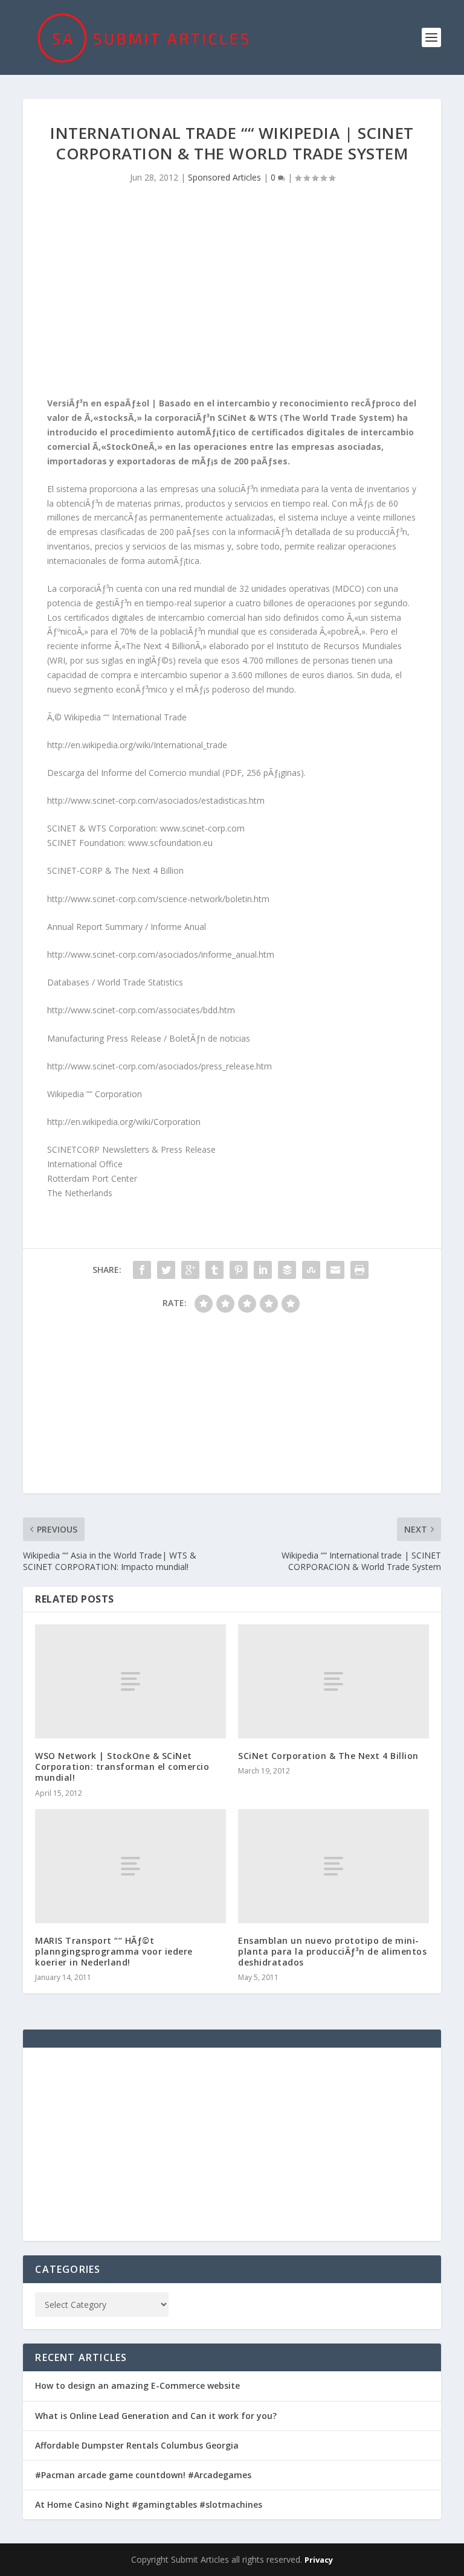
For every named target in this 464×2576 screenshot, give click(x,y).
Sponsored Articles (224, 177)
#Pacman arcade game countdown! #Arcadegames (143, 2475)
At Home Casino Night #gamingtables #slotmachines (149, 2504)
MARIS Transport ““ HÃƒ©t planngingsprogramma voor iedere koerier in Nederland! (114, 1951)
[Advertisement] (232, 293)
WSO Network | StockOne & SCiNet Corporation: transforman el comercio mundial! (122, 1767)
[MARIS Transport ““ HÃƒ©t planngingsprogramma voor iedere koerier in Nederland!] (130, 1866)
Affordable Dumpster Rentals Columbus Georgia (137, 2445)
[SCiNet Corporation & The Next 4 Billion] (333, 1681)
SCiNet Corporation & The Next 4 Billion (328, 1756)
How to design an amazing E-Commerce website (137, 2385)
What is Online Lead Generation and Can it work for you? (156, 2416)
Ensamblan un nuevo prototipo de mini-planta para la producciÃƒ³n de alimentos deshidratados (332, 1951)
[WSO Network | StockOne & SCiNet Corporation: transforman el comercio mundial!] (130, 1681)
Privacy (319, 2560)
